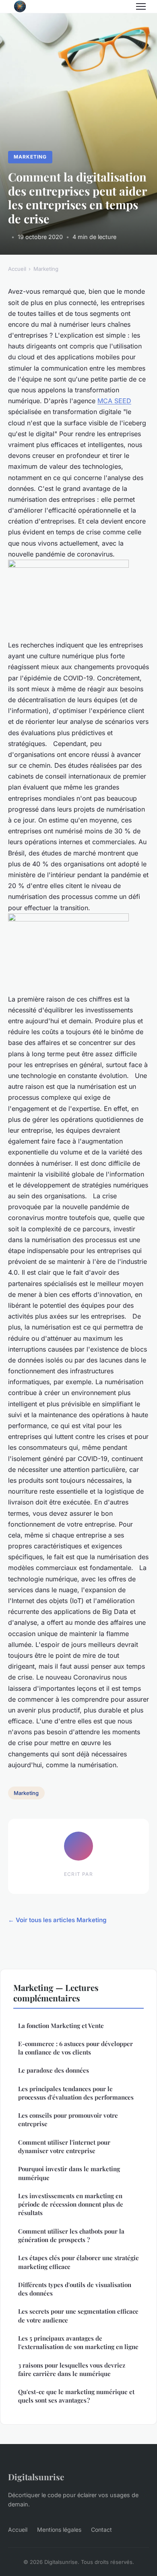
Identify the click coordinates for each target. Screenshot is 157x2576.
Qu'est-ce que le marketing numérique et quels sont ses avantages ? (76, 2396)
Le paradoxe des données (54, 2070)
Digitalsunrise (36, 2477)
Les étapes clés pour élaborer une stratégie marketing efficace (78, 2262)
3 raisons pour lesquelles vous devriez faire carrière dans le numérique (72, 2369)
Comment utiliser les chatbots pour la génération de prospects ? (71, 2235)
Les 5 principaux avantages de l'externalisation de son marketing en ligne (78, 2342)
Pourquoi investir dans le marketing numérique (69, 2173)
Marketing (30, 157)
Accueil (17, 269)
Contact (101, 2530)
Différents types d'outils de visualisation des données (75, 2289)
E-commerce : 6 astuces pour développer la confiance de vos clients (75, 2048)
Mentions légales (59, 2530)
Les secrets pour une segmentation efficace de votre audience (78, 2315)
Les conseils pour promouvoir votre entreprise (68, 2120)
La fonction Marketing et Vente (61, 2026)
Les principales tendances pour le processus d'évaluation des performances (76, 2093)
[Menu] (141, 6)
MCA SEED (114, 401)
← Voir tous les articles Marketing (57, 1920)
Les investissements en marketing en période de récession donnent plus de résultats (71, 2204)
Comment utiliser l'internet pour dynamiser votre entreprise (64, 2146)
